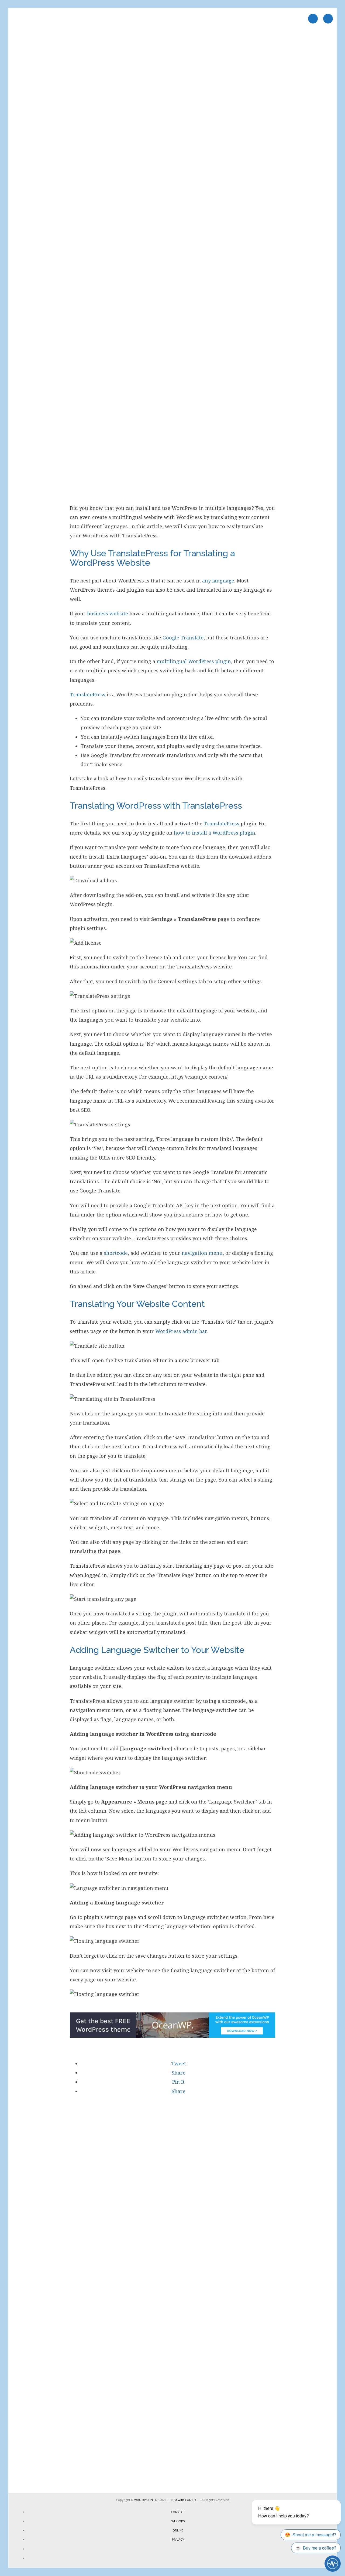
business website (108, 614)
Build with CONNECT (184, 2500)
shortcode (116, 1253)
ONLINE (178, 2530)
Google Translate (183, 638)
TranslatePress (88, 694)
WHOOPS (178, 2521)
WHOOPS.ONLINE (147, 2500)
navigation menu (202, 1253)
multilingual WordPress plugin (194, 661)
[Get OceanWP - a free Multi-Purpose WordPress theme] (173, 2036)
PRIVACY (178, 2539)
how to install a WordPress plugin (215, 833)
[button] (178, 2063)
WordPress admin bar (181, 1331)
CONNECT (178, 2512)
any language (218, 581)
